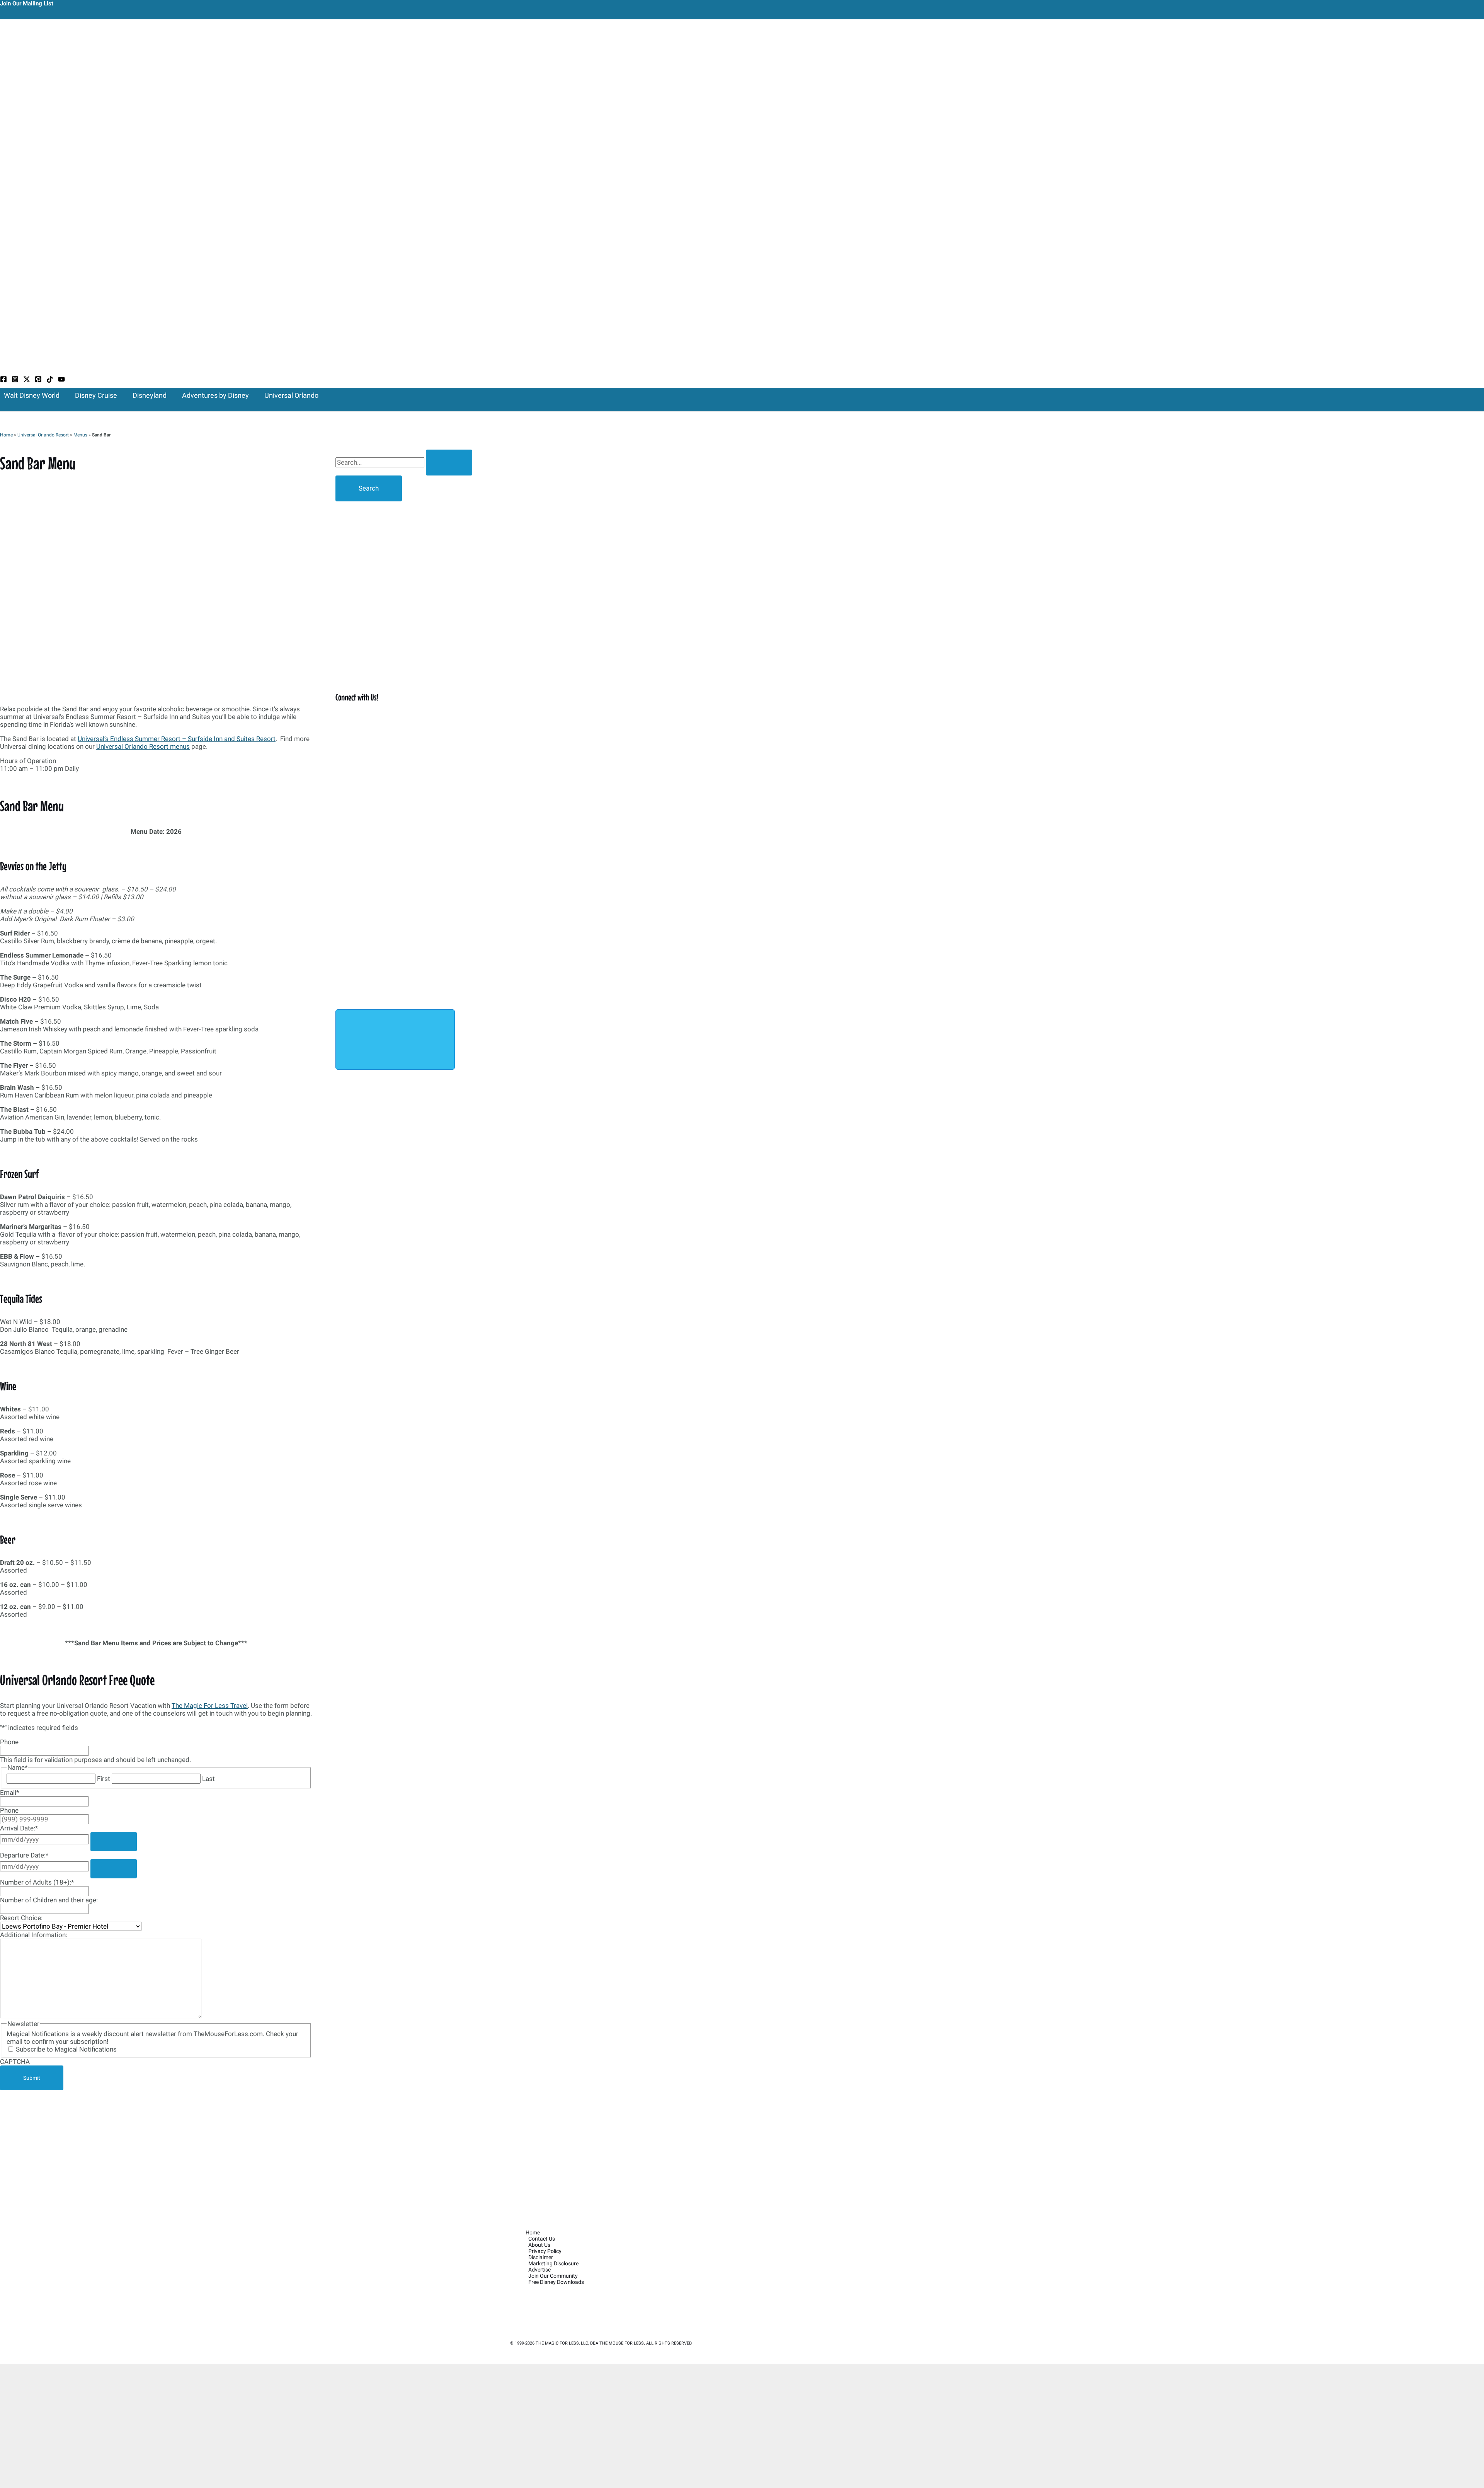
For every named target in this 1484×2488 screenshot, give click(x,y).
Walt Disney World (32, 395)
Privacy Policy (545, 2251)
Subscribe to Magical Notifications (66, 2049)
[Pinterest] (38, 380)
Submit (32, 2078)
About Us (539, 2245)
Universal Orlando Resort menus (143, 746)
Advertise (539, 2270)
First (104, 1779)
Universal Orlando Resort (43, 435)
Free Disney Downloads (556, 2282)
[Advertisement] (156, 2147)
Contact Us (542, 2239)
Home (6, 435)
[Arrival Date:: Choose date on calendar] (114, 1842)
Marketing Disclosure (553, 2263)
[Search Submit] (449, 463)
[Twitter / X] (27, 380)
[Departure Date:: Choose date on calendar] (114, 1869)
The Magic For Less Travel (210, 1706)
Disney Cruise (96, 395)
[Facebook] (3, 380)
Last (208, 1779)
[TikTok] (50, 380)
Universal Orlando (291, 395)
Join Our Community (553, 2276)
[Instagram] (15, 380)
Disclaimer (541, 2257)
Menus (80, 435)
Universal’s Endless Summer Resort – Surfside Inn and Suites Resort (177, 739)
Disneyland (150, 395)
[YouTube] (61, 380)
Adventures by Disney (215, 395)
